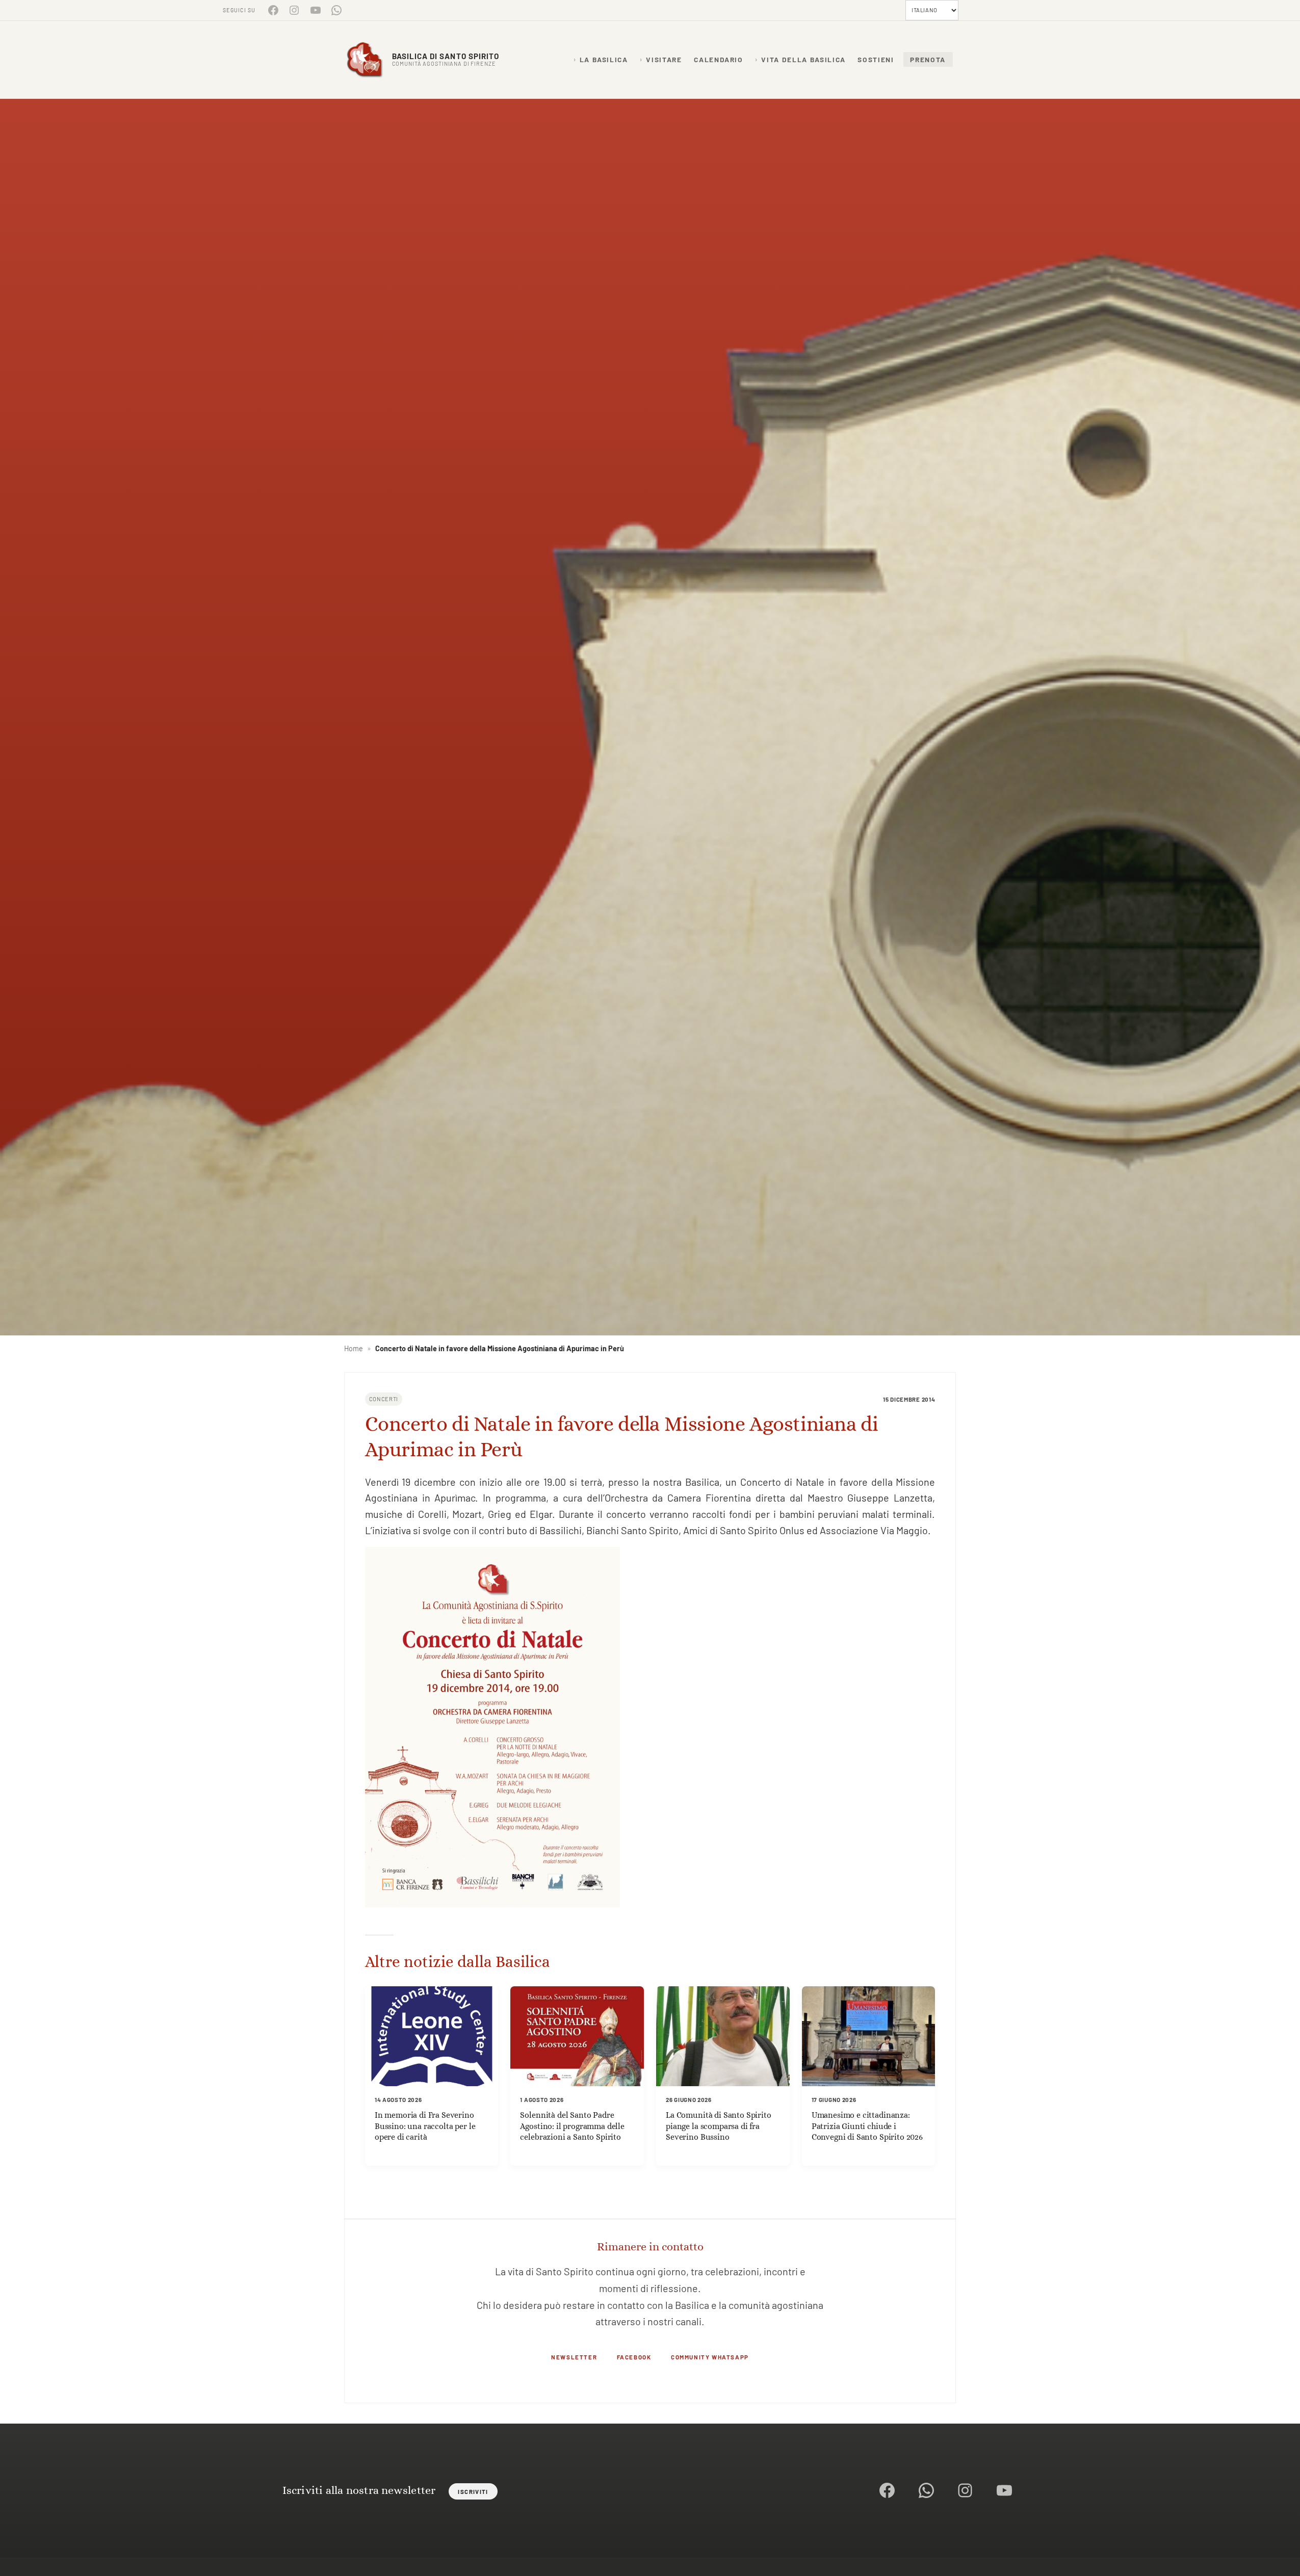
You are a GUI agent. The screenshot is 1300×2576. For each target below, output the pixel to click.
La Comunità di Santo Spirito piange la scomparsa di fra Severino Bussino (719, 2126)
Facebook (634, 2357)
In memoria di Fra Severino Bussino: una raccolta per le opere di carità (425, 2126)
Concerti (384, 1399)
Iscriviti (473, 2491)
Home (354, 1348)
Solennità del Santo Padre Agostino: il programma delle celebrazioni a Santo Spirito (572, 2126)
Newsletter (574, 2357)
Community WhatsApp (710, 2357)
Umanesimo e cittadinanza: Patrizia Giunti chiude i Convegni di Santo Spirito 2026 (867, 2126)
